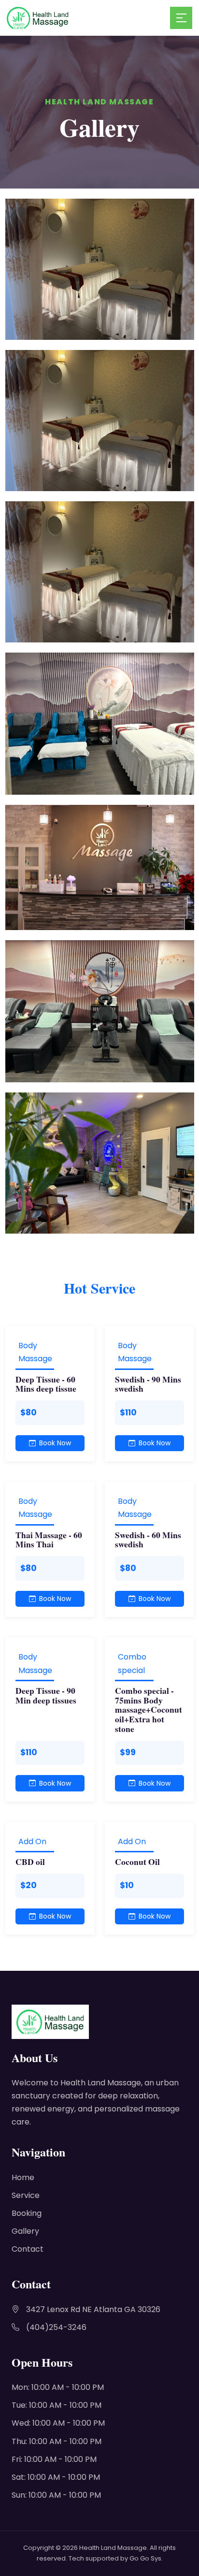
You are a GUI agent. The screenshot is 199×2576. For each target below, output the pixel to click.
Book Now (55, 1443)
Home (23, 2177)
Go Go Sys (145, 2558)
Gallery (25, 2231)
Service (26, 2195)
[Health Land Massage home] (88, 18)
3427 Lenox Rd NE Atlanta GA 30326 (93, 2309)
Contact (28, 2249)
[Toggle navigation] (181, 18)
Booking (27, 2213)
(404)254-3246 (56, 2327)
